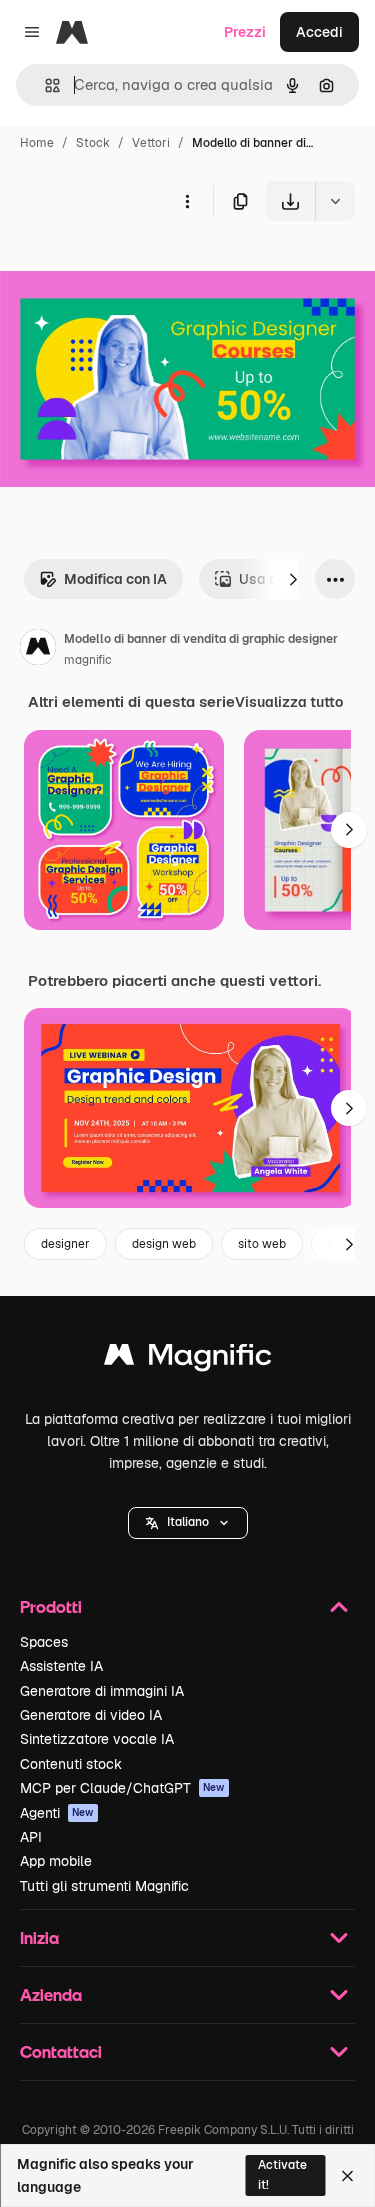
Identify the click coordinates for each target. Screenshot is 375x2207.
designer (65, 1244)
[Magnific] (188, 1359)
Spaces (44, 1642)
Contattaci (61, 2051)
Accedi (319, 32)
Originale (132, 267)
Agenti (57, 1813)
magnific (88, 660)
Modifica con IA (115, 579)
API (31, 1837)
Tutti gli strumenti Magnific (104, 1886)
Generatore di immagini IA (102, 1691)
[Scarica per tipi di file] (335, 201)
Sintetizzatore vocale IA (97, 1739)
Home (37, 143)
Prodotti (51, 1606)
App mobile (56, 1861)
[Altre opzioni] (187, 201)
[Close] (347, 2176)
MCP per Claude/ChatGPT (122, 1788)
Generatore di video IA (91, 1715)
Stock (93, 143)
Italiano (188, 1522)
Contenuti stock (71, 1764)
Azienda (51, 1994)
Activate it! (282, 2174)
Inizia (39, 1937)
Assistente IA (61, 1666)
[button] (188, 1523)
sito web (262, 1244)
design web (164, 1244)
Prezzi (245, 32)
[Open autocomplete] (44, 85)
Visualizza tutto (289, 702)
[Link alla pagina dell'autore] (38, 650)
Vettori (151, 143)
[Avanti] (293, 579)
